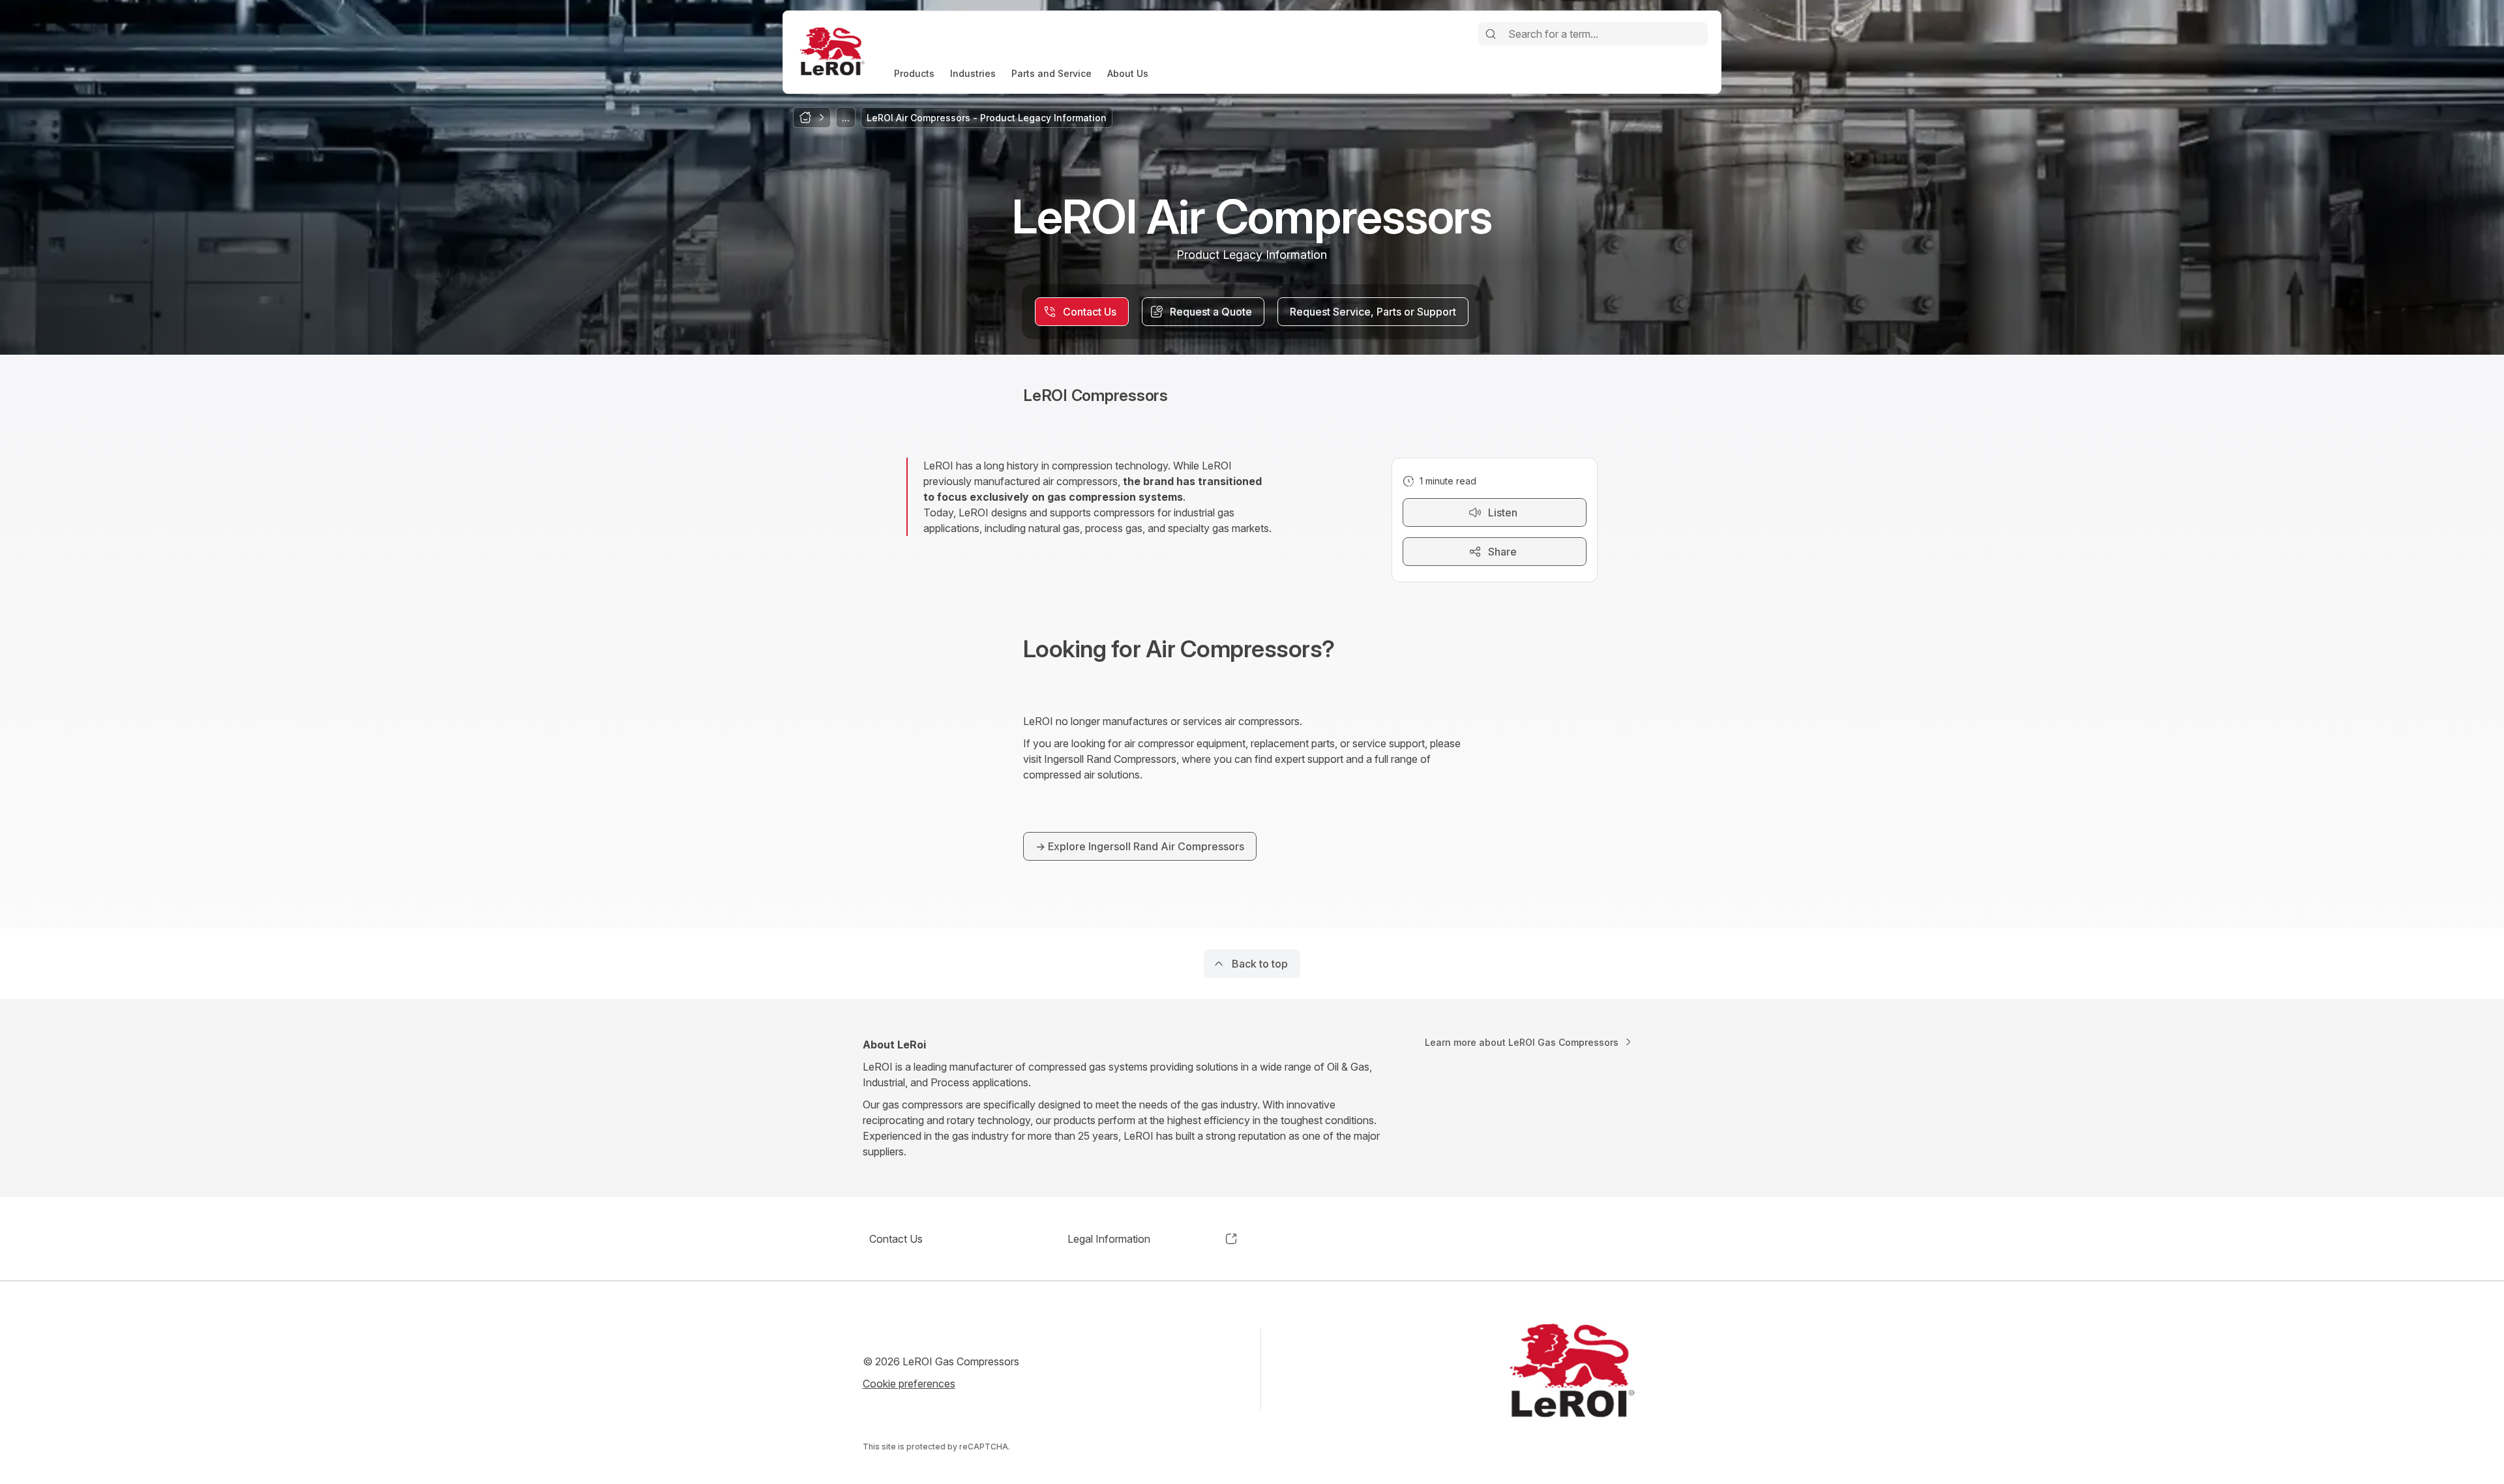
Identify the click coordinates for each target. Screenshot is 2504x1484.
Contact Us (896, 1239)
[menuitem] (914, 73)
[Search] (1491, 34)
